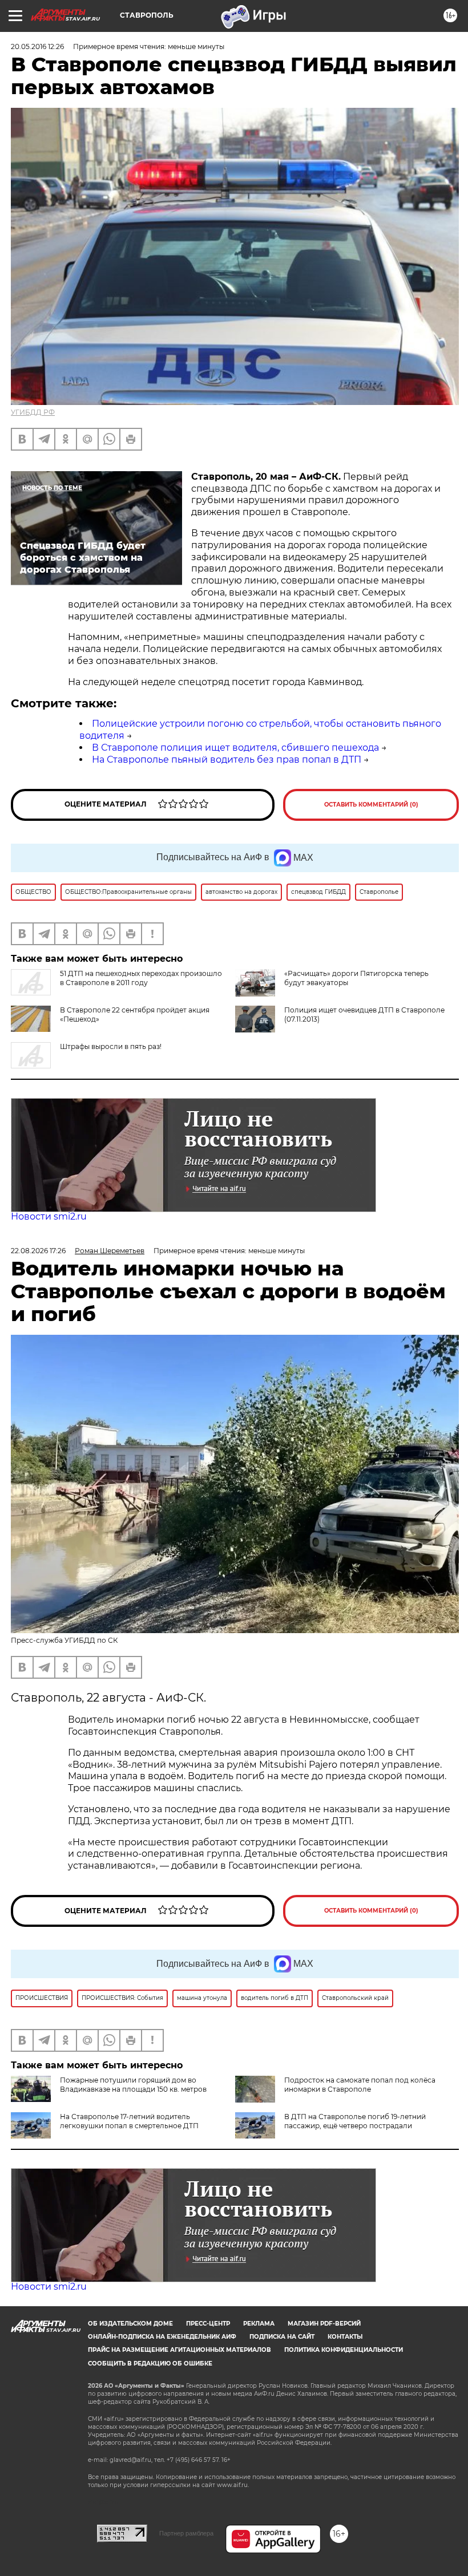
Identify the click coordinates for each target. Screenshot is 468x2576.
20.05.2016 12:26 (37, 46)
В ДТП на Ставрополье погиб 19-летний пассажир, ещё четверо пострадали (355, 2121)
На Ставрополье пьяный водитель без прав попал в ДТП (227, 760)
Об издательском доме (130, 2324)
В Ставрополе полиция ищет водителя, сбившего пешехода (235, 748)
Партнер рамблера (186, 2533)
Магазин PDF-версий (324, 2324)
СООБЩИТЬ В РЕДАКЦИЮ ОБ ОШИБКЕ (150, 2364)
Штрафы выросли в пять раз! (111, 1046)
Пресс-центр (208, 2324)
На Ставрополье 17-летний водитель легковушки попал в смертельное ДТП (129, 2121)
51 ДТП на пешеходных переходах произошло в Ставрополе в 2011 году (141, 978)
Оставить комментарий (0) (371, 805)
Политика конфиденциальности (344, 2350)
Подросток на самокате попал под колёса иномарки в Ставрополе (360, 2085)
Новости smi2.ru (49, 1216)
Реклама (259, 2324)
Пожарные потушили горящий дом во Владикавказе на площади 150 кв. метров (133, 2085)
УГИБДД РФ (33, 412)
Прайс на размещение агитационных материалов (179, 2350)
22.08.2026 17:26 (38, 1251)
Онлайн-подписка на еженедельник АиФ (162, 2337)
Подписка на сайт (282, 2337)
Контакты (345, 2337)
